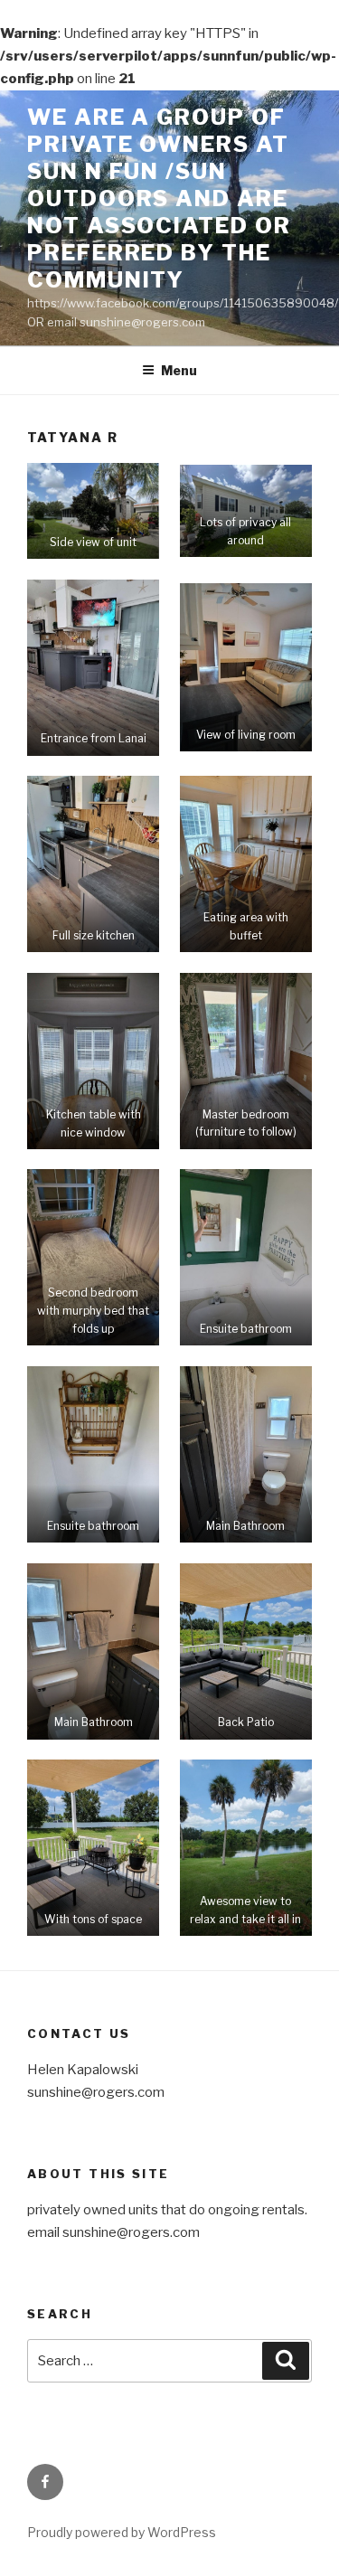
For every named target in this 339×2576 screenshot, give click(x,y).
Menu (179, 370)
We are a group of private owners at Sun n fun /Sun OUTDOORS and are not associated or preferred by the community (159, 198)
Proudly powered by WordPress (122, 2532)
